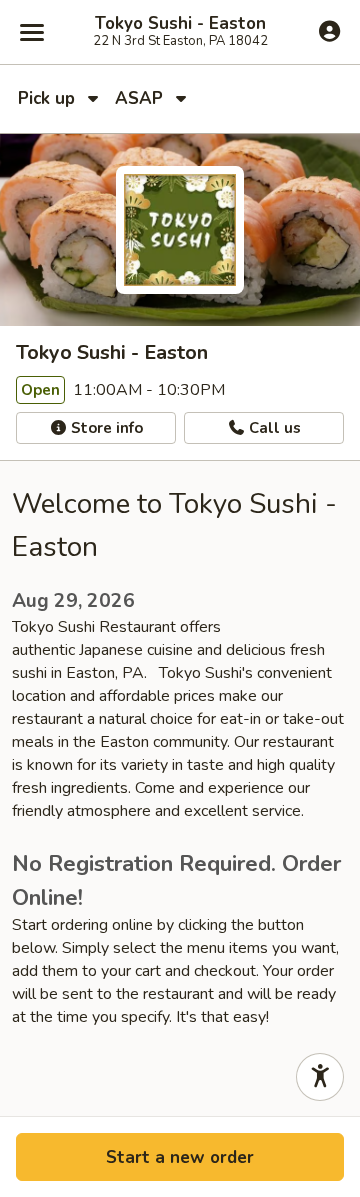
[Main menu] (32, 32)
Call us (273, 428)
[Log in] (329, 31)
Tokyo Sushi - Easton (180, 24)
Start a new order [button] (180, 1157)
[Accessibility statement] (320, 1077)
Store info (105, 428)
